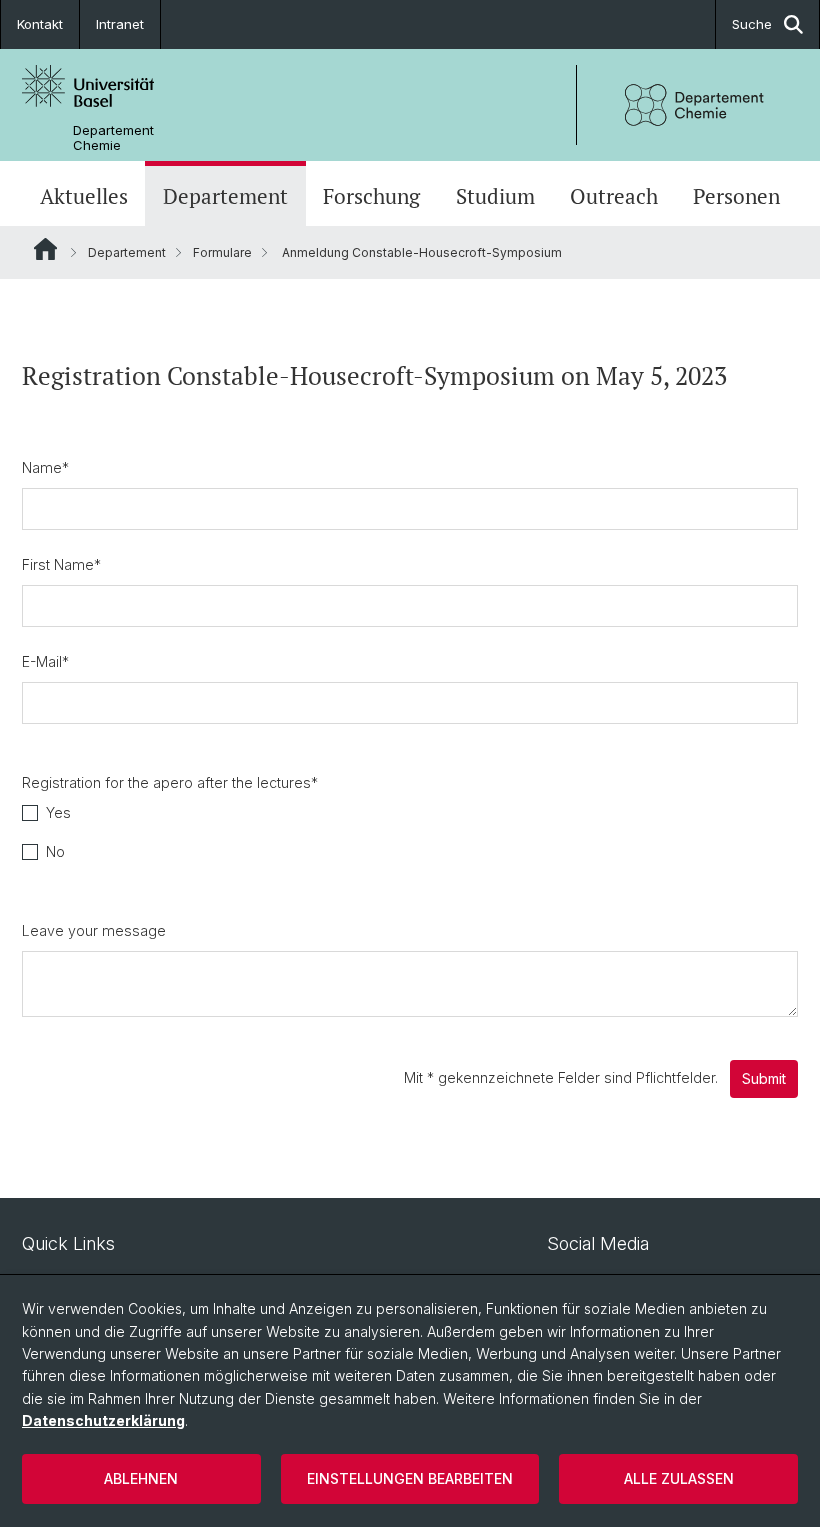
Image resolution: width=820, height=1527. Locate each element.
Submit (764, 1078)
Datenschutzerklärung (103, 1420)
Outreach (614, 196)
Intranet (120, 24)
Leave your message (94, 930)
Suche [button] (752, 24)
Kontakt (40, 24)
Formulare (222, 252)
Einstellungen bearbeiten (410, 1478)
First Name (61, 564)
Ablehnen (141, 1478)
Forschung (371, 196)
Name (45, 467)
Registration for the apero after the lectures (170, 782)
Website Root (45, 249)
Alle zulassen (679, 1478)
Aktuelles (84, 196)
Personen (736, 196)
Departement (225, 196)
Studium (495, 196)
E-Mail (45, 661)
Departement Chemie (113, 138)
